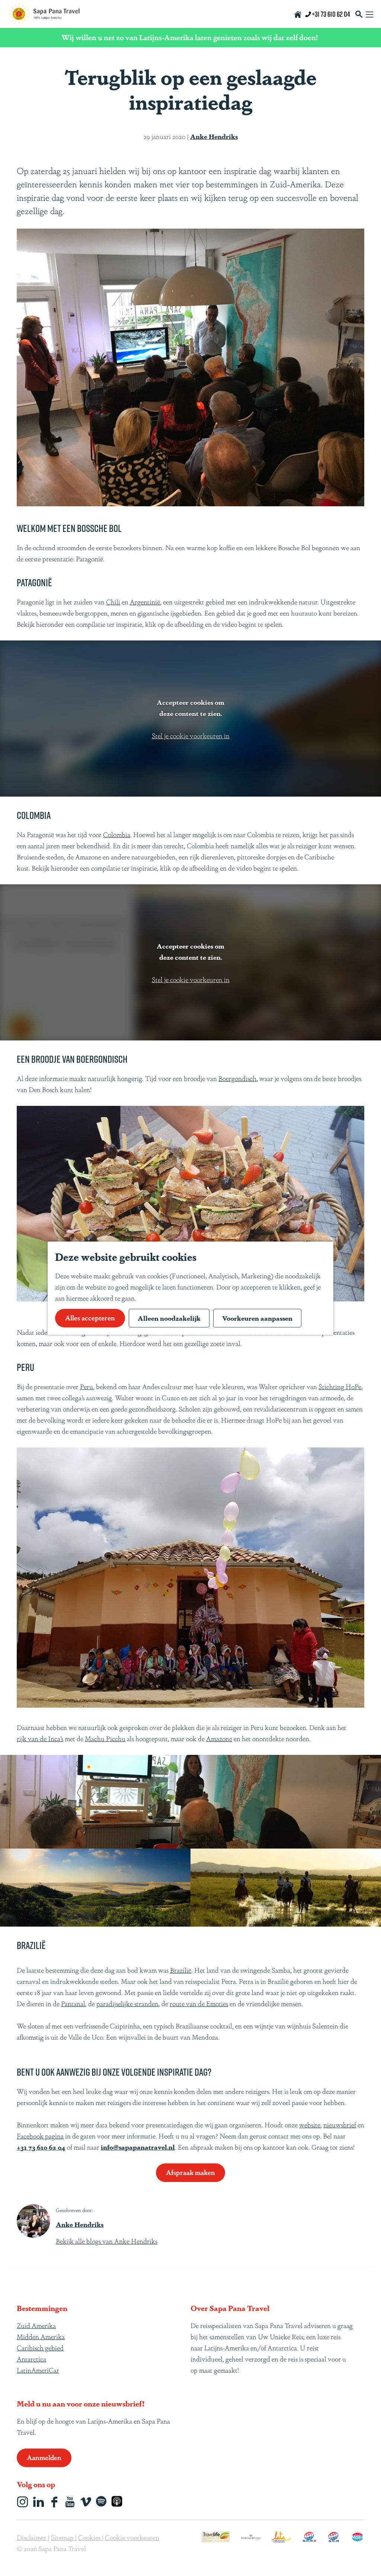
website (310, 2124)
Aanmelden (44, 2457)
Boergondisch (237, 1078)
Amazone (219, 1738)
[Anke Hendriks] (33, 2221)
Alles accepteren (90, 1317)
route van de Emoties (199, 2003)
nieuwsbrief (340, 2124)
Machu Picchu (105, 1738)
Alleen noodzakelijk (169, 1318)
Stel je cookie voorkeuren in (191, 735)
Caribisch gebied (40, 2347)
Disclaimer (32, 2537)
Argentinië (145, 601)
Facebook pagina (40, 2136)
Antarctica (31, 2359)
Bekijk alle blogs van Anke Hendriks (107, 2241)
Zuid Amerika (36, 2325)
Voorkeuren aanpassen (257, 1318)
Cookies (90, 2537)
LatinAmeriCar (38, 2370)
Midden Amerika (41, 2336)
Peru (87, 1386)
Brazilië (181, 1970)
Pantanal (73, 2003)
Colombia (117, 834)
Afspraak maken (190, 2172)
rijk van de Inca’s (40, 1738)
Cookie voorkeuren (132, 2537)
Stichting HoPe (340, 1386)
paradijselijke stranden (127, 2003)
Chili (113, 601)
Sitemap (63, 2537)
